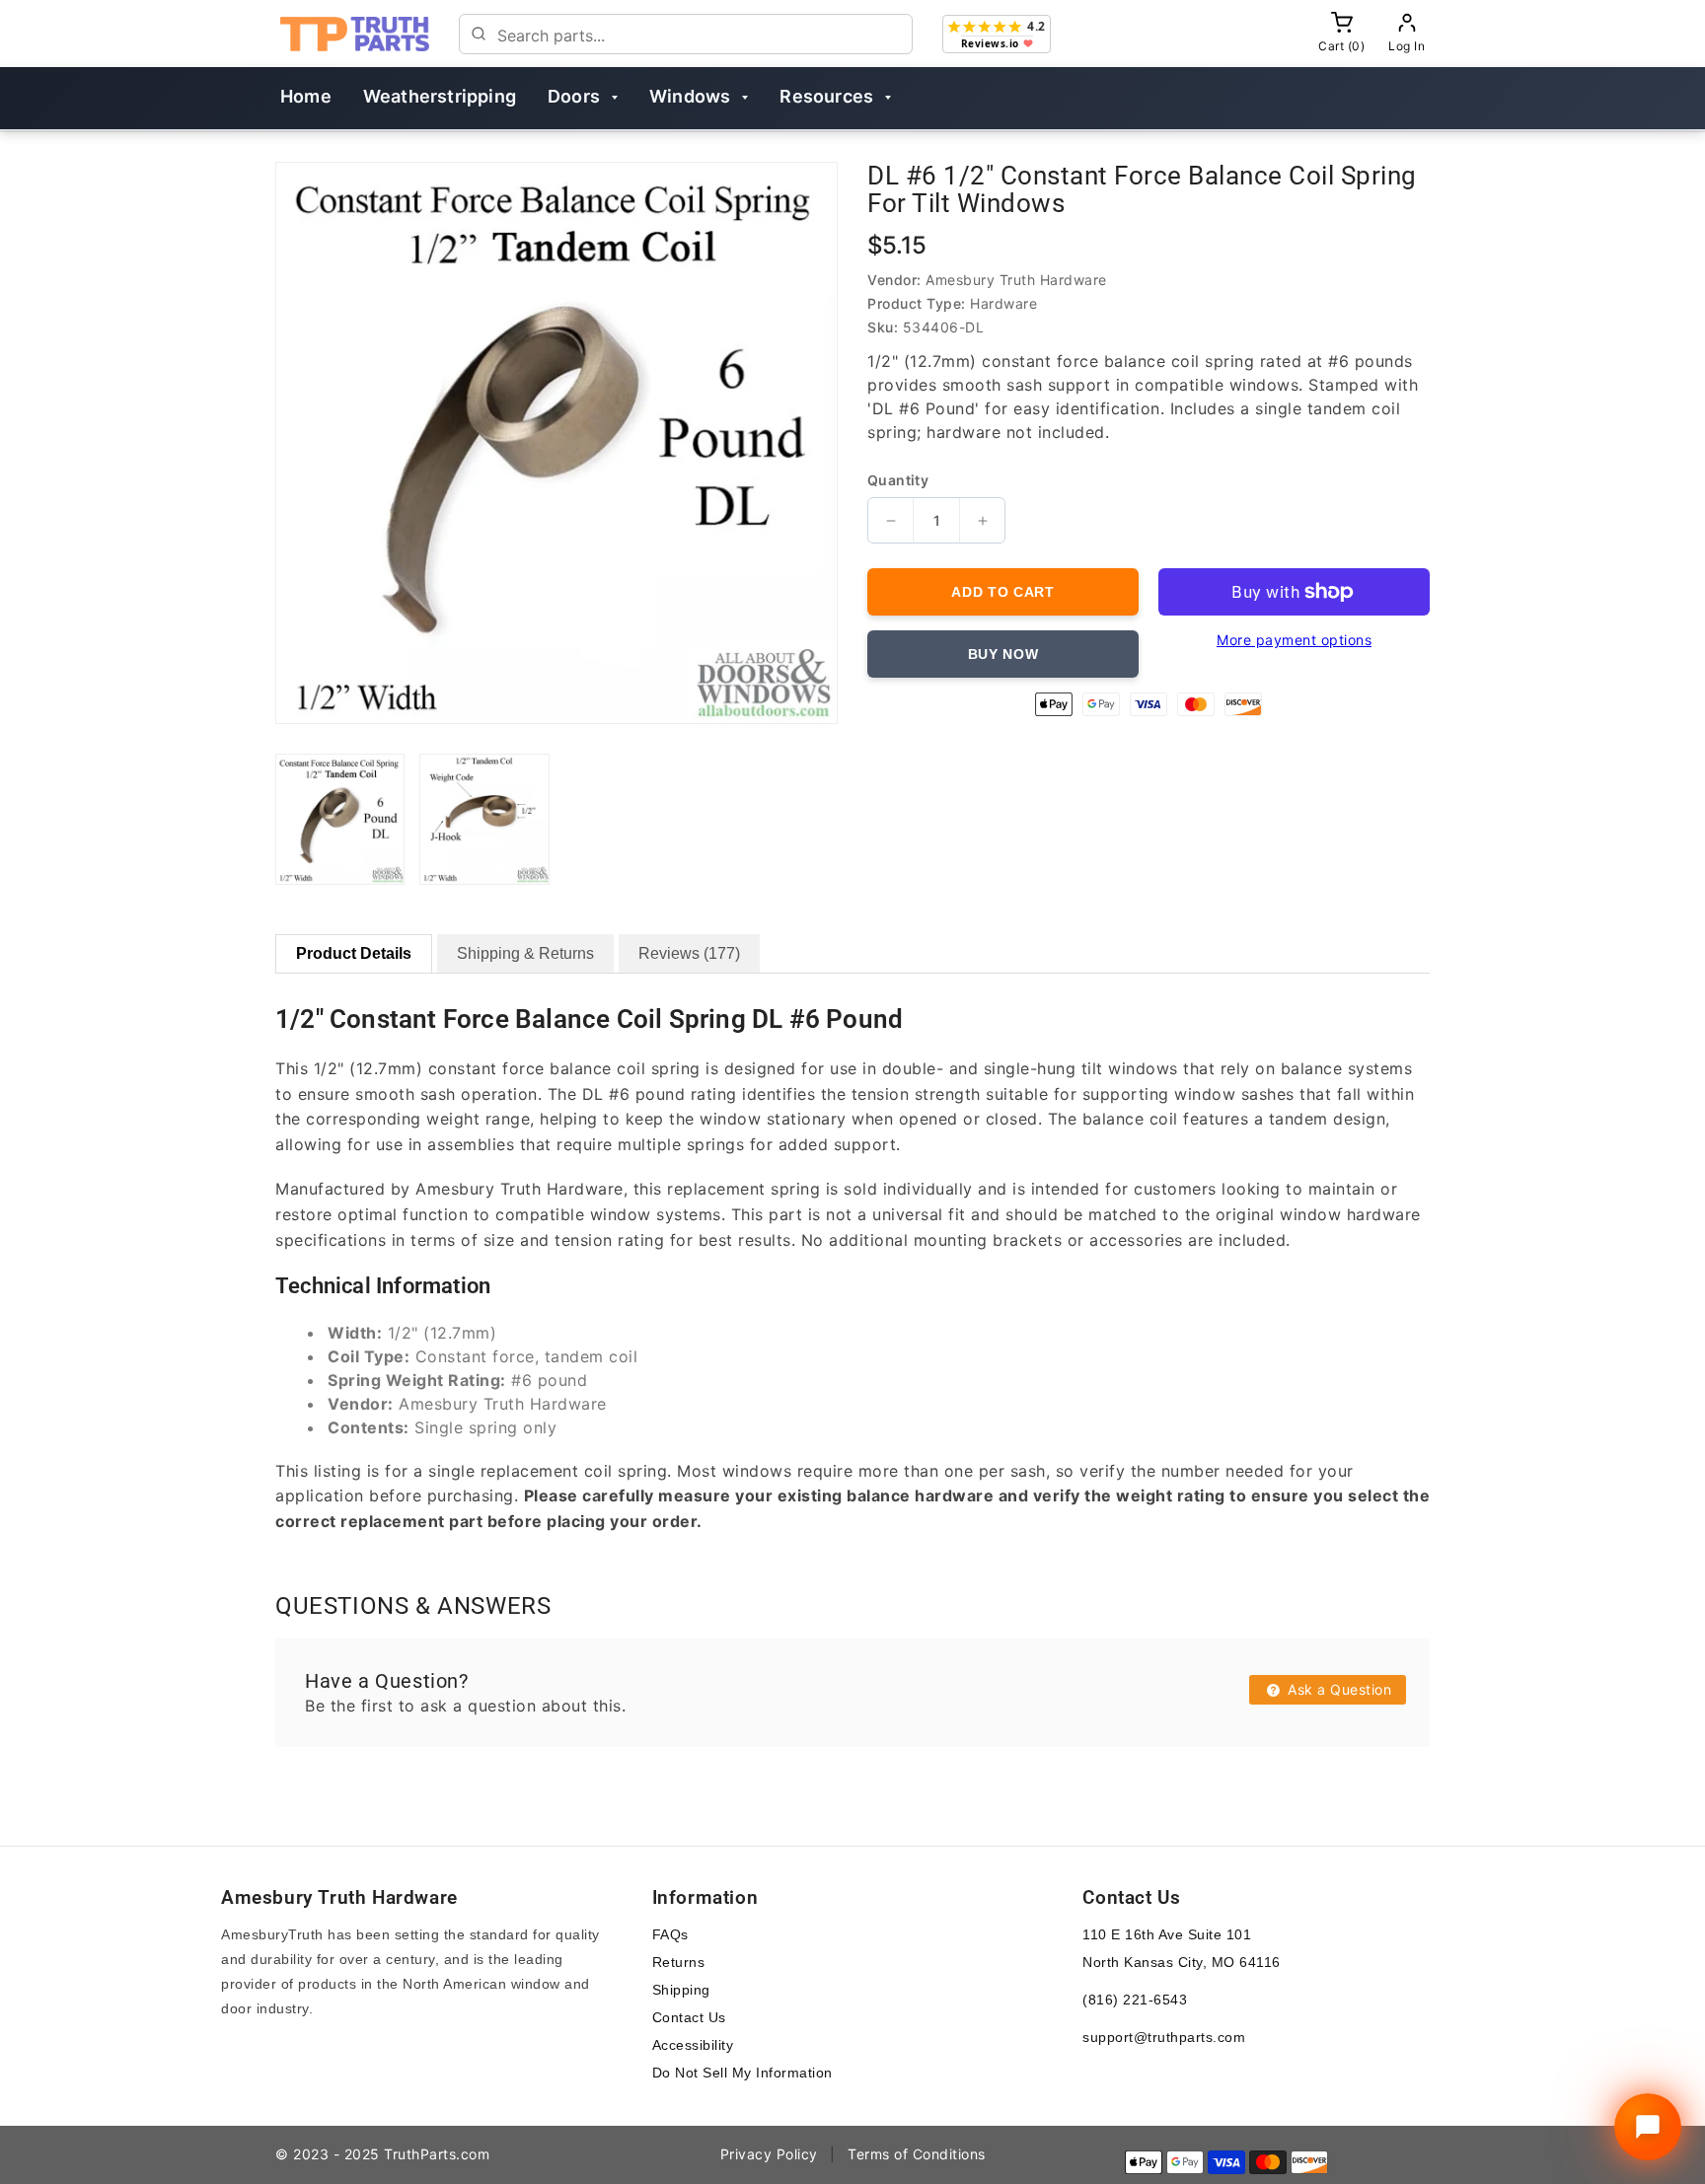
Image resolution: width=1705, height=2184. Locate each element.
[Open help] (1648, 2127)
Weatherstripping (440, 96)
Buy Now (1003, 654)
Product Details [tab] (354, 953)
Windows (690, 96)
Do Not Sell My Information (742, 2073)
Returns (679, 1962)
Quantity (898, 480)
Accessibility (693, 2045)
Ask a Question (1338, 1689)
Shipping (681, 1990)
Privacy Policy (769, 2154)
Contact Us (689, 2017)
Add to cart (1003, 592)
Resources (826, 96)
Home (306, 96)
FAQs (670, 1934)
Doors (574, 96)
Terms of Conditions (917, 2154)
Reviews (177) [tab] (689, 953)
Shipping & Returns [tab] (525, 953)
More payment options (1294, 640)
